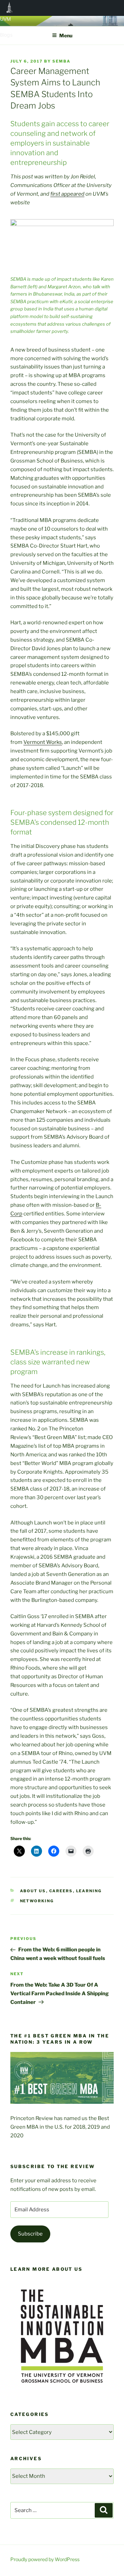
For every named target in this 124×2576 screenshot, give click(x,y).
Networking (37, 1901)
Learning (89, 1891)
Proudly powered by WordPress (45, 2559)
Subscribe (30, 2234)
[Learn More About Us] (62, 2391)
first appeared (67, 194)
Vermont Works (43, 742)
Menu (66, 35)
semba (61, 61)
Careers (61, 1891)
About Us (33, 1891)
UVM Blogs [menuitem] (9, 8)
